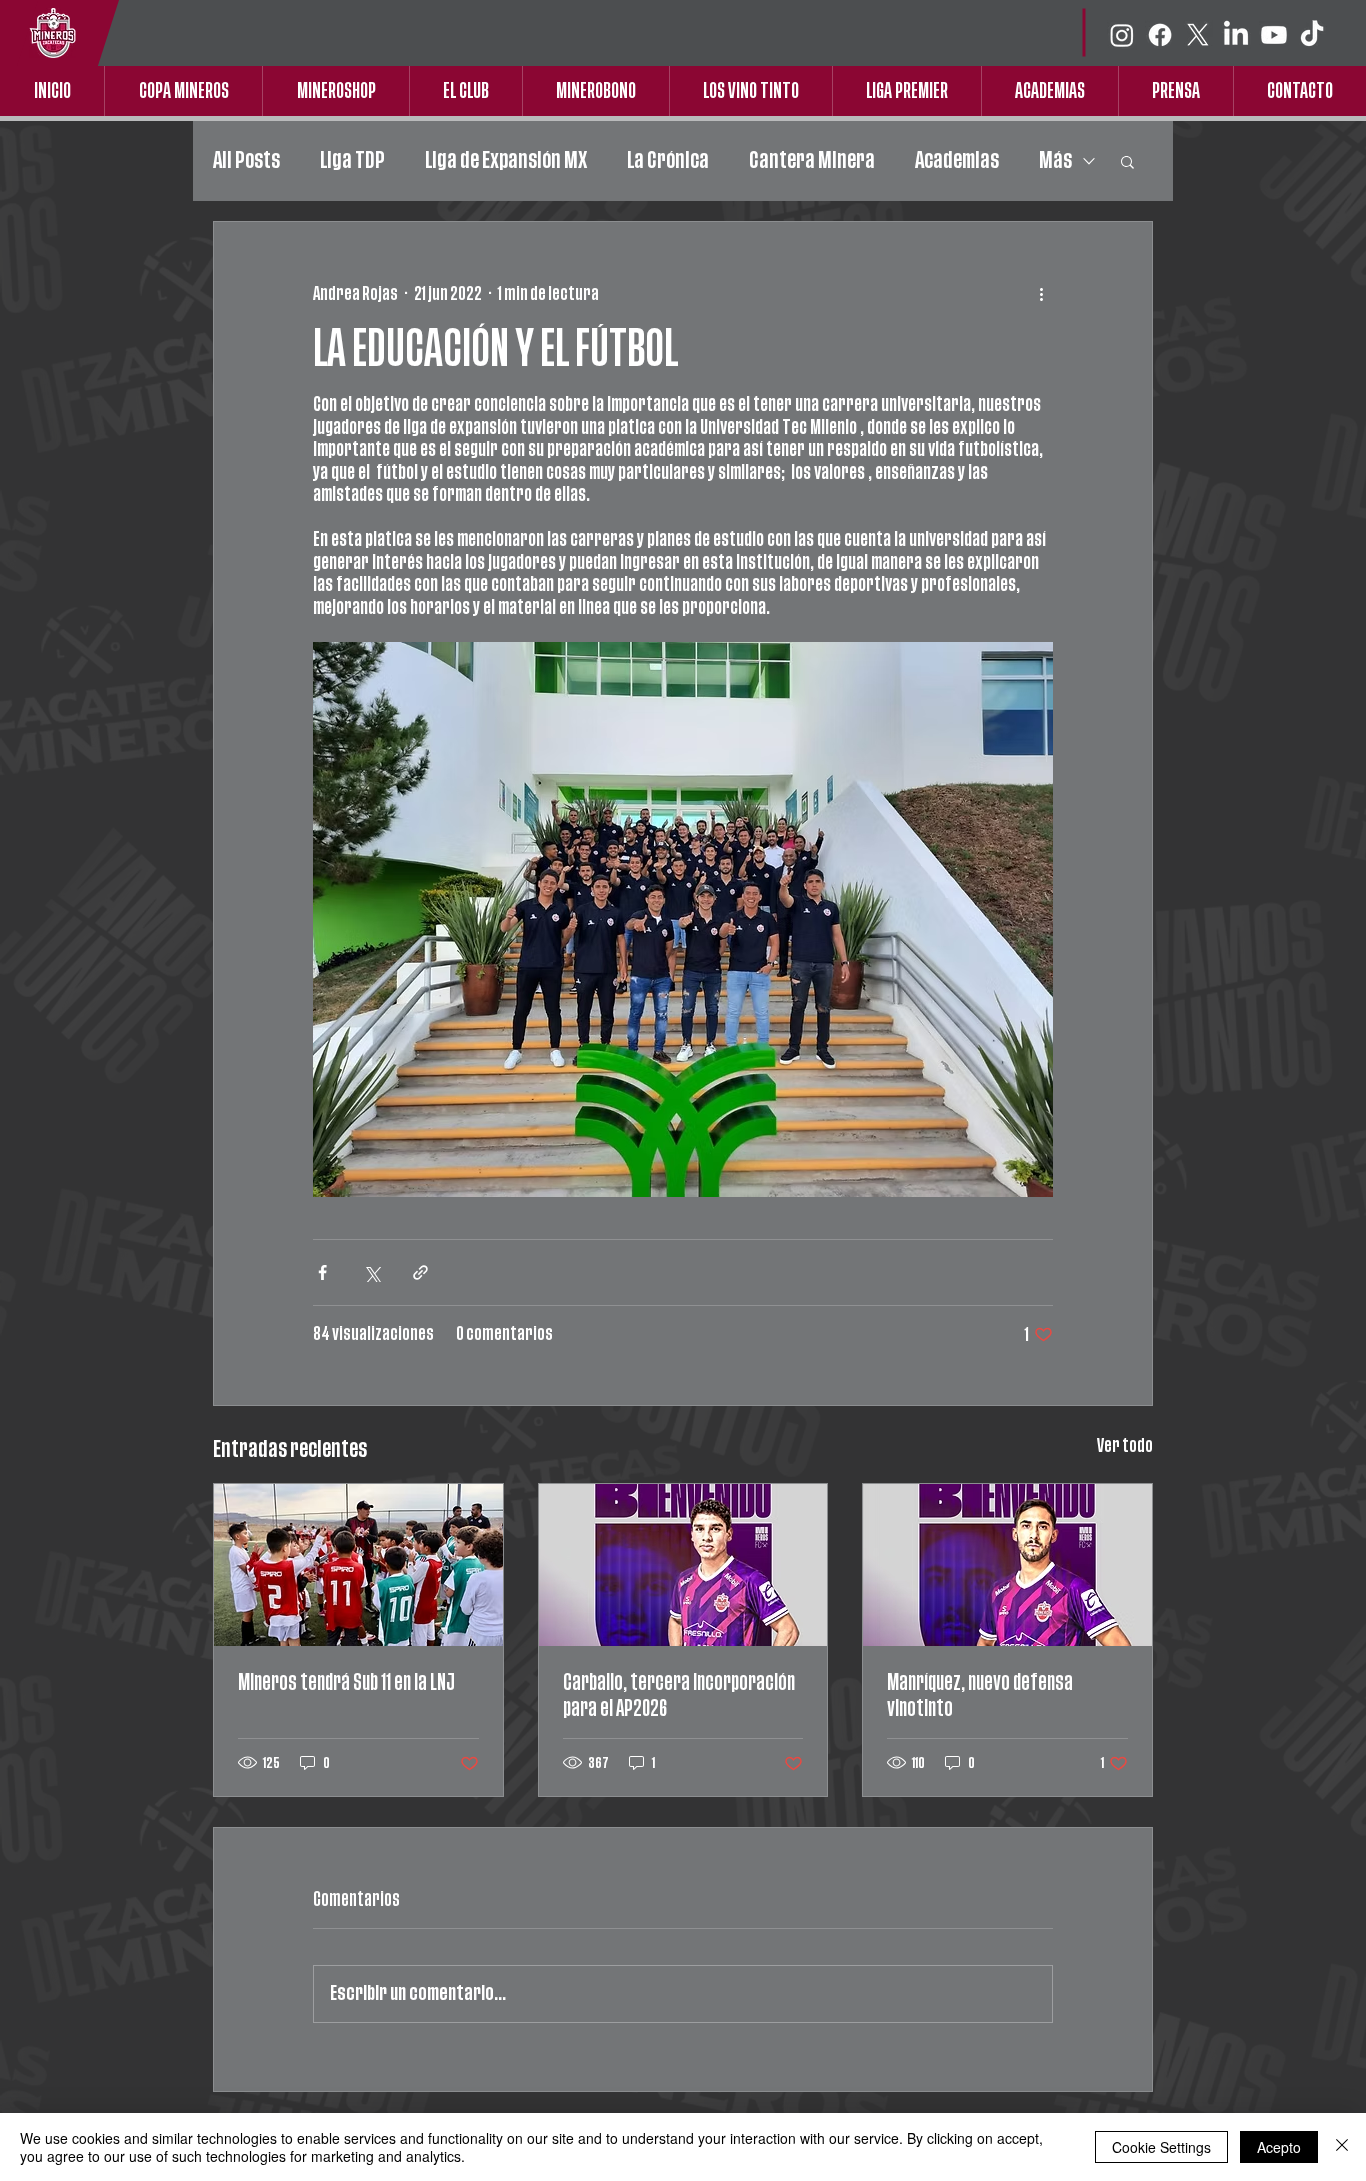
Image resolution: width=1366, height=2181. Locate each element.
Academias (957, 160)
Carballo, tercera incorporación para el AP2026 (679, 1695)
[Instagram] (1122, 35)
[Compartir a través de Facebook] (322, 1272)
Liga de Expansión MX (506, 160)
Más (1055, 160)
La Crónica (668, 160)
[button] (1127, 161)
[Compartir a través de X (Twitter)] (371, 1272)
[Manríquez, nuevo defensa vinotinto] (1007, 1565)
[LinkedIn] (1236, 35)
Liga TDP (352, 160)
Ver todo (1125, 1446)
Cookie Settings (1161, 2147)
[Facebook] (1160, 35)
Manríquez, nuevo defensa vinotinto (980, 1695)
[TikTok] (1312, 35)
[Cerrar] (1342, 2147)
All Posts (246, 160)
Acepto (1279, 2147)
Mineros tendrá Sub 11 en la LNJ (346, 1682)
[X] (1198, 35)
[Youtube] (1274, 35)
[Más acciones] (1041, 294)
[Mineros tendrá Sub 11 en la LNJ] (358, 1565)
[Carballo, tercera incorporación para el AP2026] (683, 1565)
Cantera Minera (812, 160)
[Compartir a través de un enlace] (420, 1272)
